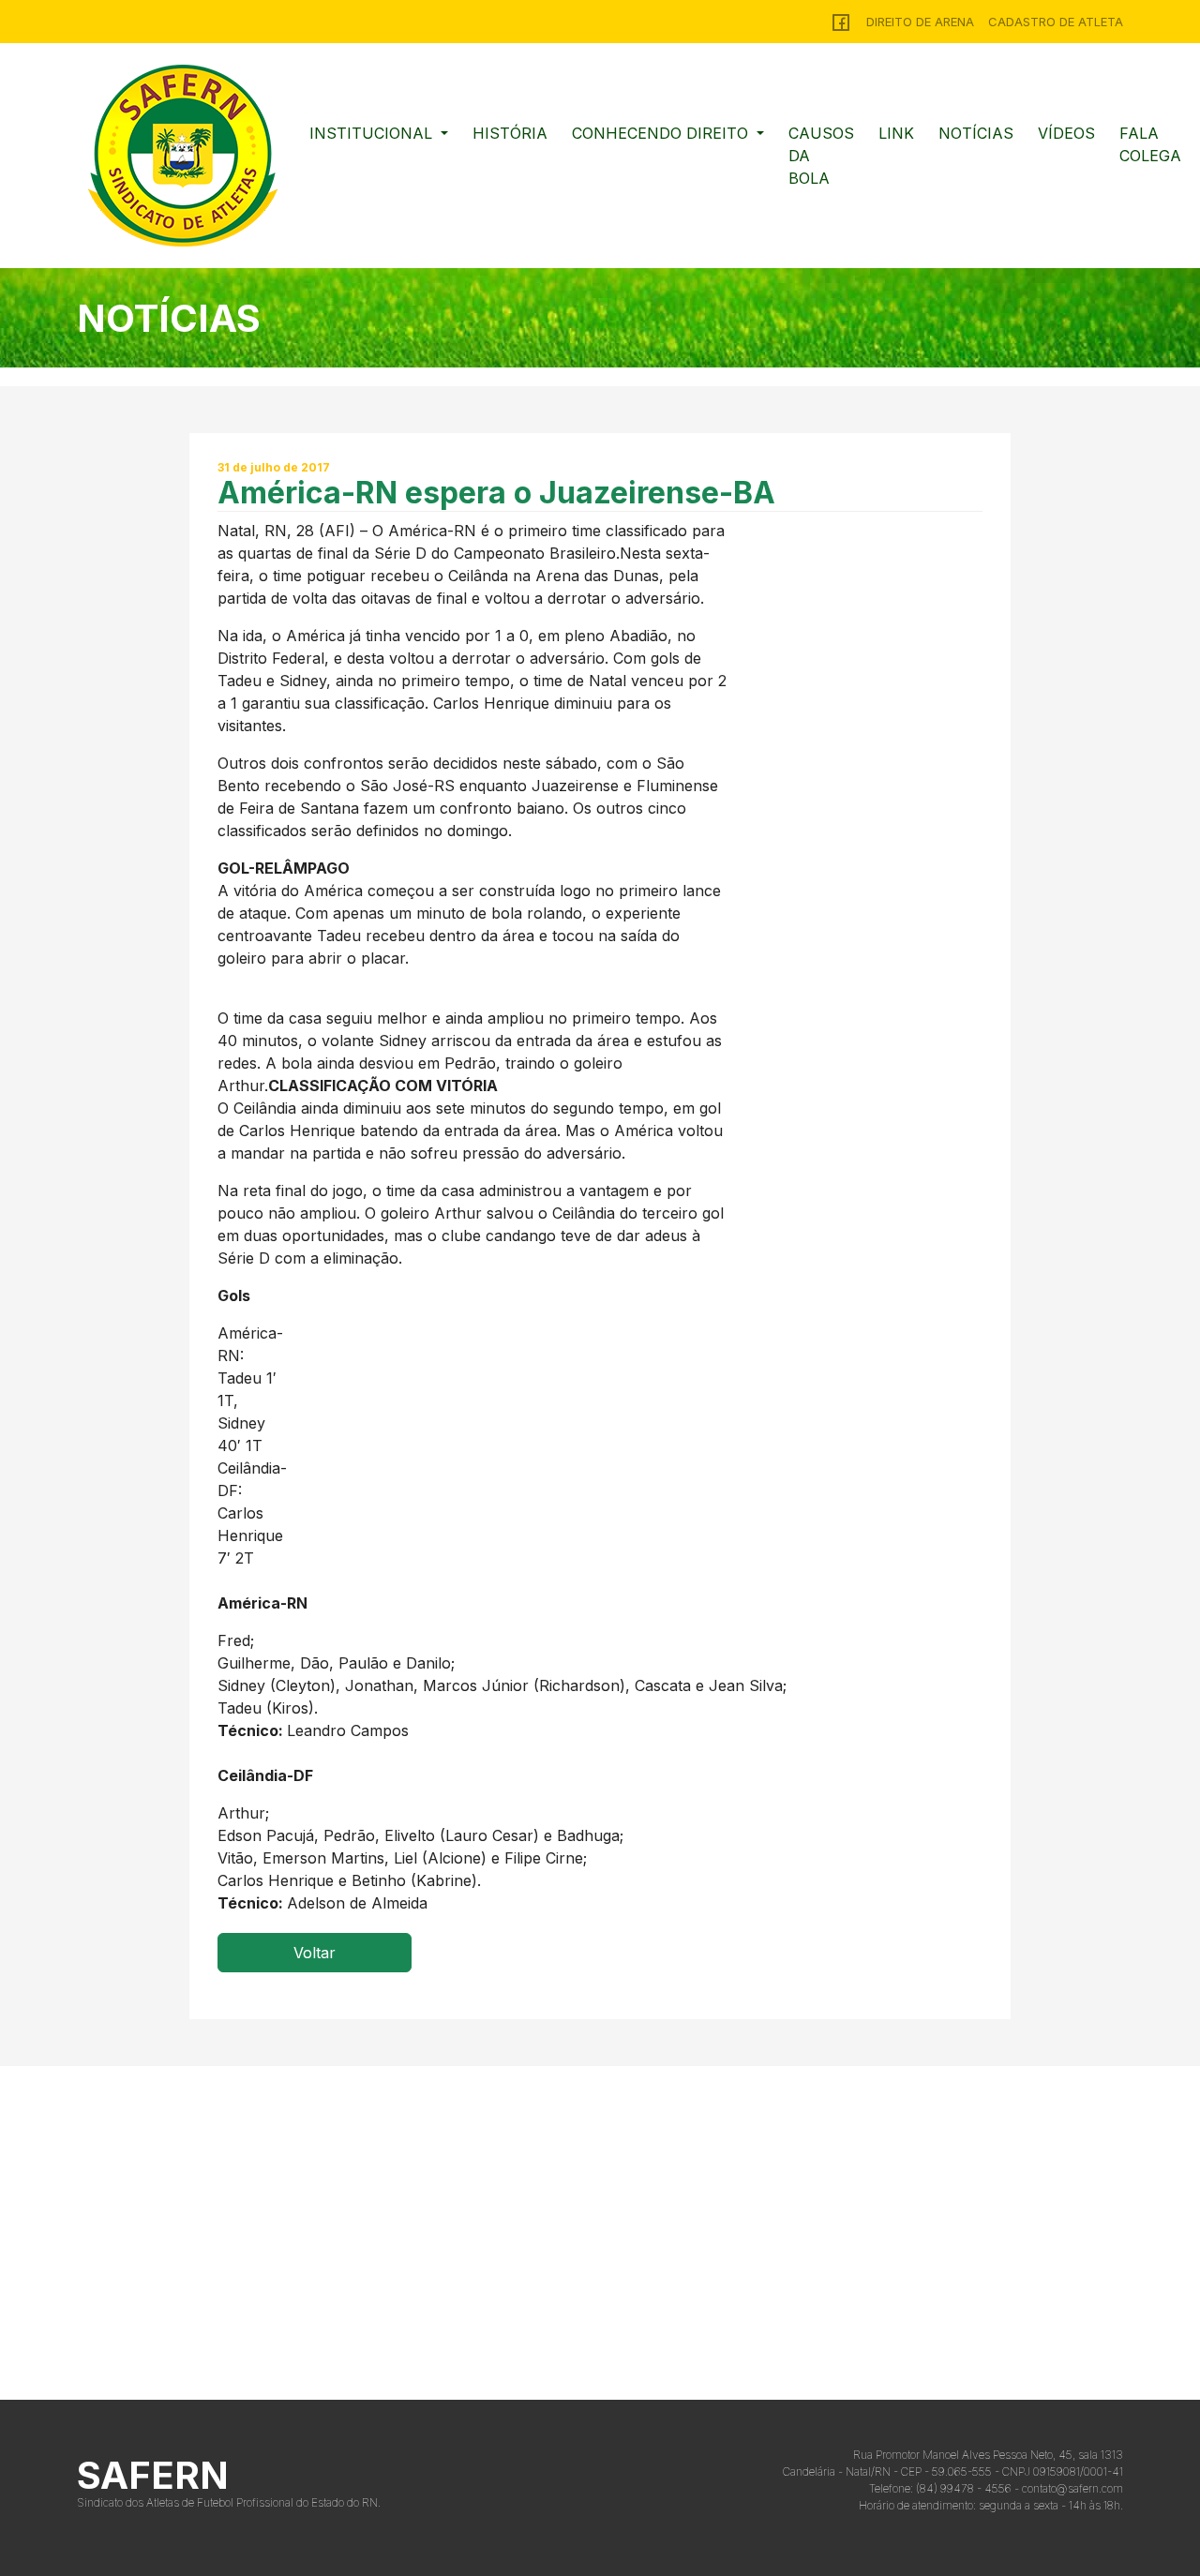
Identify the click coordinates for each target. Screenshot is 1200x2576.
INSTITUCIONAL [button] (373, 133)
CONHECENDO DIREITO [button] (662, 133)
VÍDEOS (1066, 133)
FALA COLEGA (1150, 144)
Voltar (315, 1953)
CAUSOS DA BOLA (821, 156)
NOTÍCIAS (976, 133)
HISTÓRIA (510, 133)
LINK (896, 133)
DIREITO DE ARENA (920, 22)
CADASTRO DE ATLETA (1056, 22)
